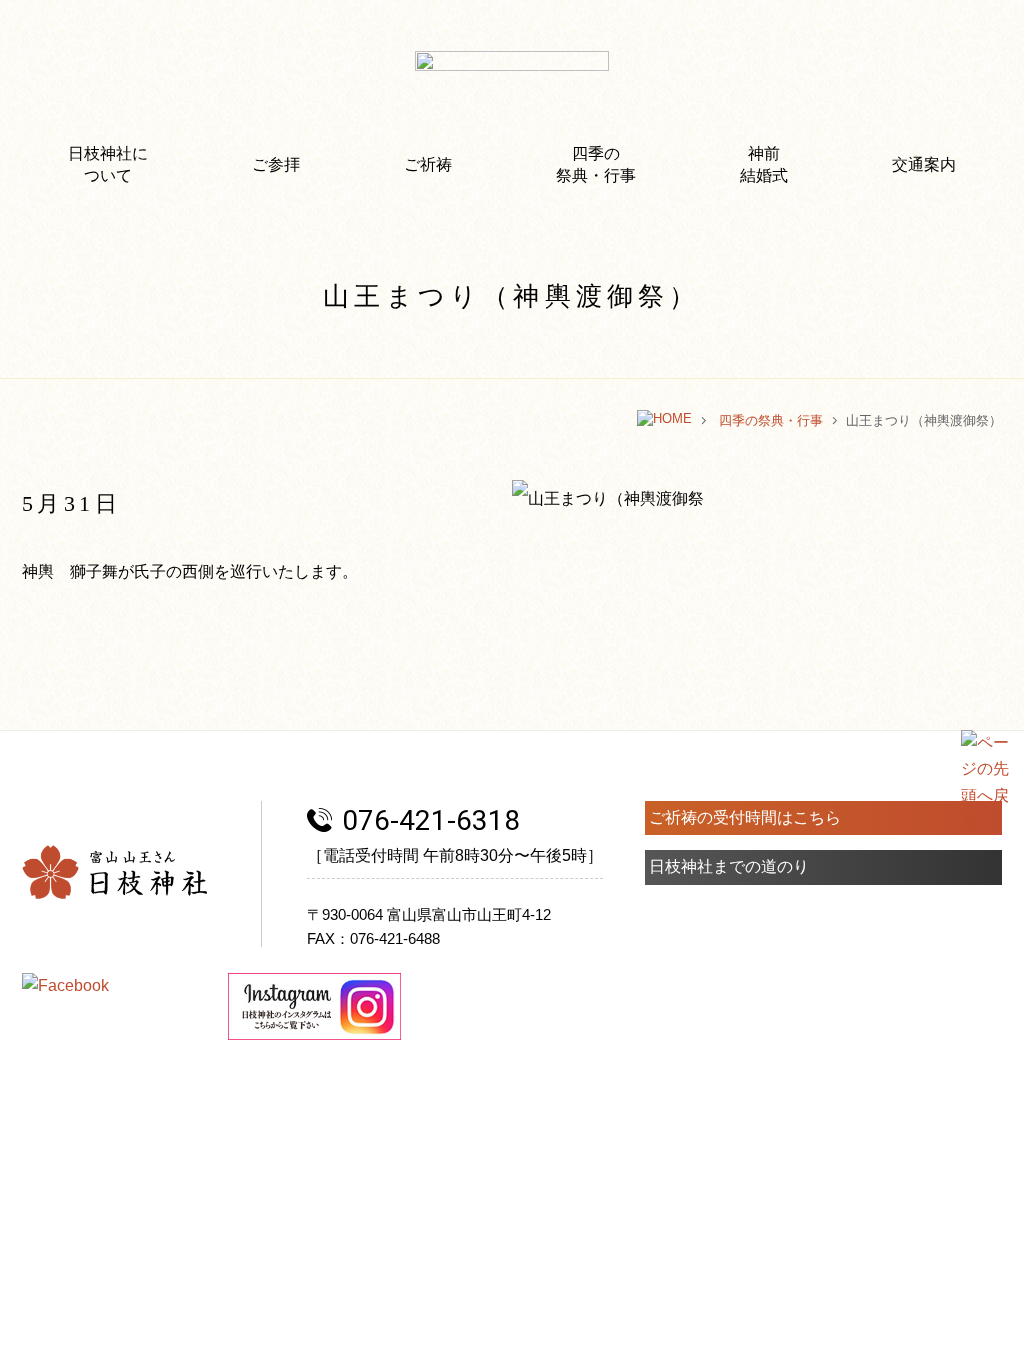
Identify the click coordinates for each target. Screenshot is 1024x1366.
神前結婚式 (764, 164)
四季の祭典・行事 (596, 164)
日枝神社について (108, 164)
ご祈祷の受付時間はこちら (745, 817)
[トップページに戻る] (664, 420)
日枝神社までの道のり (729, 866)
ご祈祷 (428, 164)
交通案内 (924, 164)
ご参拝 (276, 164)
